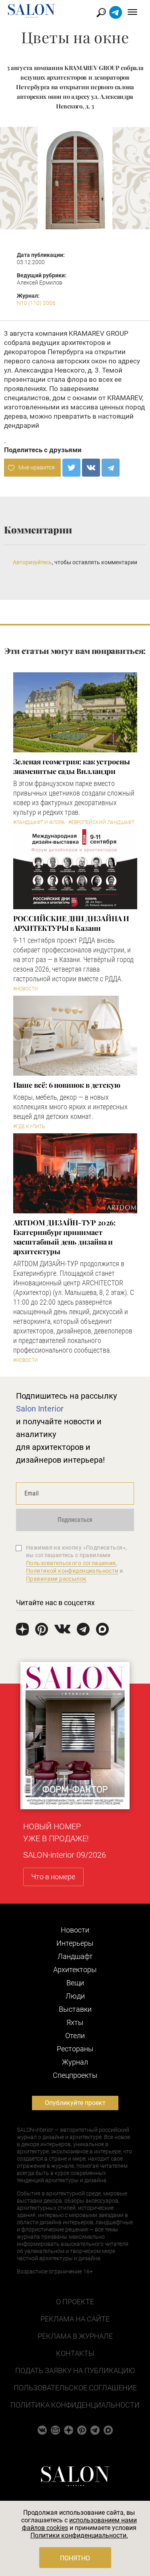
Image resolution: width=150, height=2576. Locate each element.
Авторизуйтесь (32, 562)
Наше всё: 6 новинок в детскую (67, 1085)
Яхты (75, 2022)
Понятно (75, 2558)
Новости (75, 1930)
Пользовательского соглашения (71, 1563)
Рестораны (75, 2049)
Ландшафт (75, 1956)
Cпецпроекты (75, 2075)
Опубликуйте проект (75, 2103)
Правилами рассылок (56, 1579)
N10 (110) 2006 (36, 303)
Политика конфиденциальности (75, 2405)
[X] (71, 468)
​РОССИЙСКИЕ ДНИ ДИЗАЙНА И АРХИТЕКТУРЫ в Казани (71, 923)
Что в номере (53, 1877)
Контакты (75, 2353)
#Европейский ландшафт (101, 822)
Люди (75, 1996)
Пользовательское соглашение (75, 2388)
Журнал (75, 2062)
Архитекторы (75, 1970)
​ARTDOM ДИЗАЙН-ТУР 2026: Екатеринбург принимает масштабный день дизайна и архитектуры (64, 1237)
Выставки (75, 2009)
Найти (101, 13)
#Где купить (29, 1127)
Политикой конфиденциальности (72, 1571)
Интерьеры (75, 1943)
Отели (75, 2036)
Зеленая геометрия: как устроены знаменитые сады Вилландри (72, 766)
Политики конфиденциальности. (79, 2535)
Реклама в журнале (75, 2336)
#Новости (26, 989)
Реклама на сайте (75, 2319)
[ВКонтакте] (91, 468)
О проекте (75, 2302)
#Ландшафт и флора (39, 822)
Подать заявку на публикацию (75, 2371)
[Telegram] (111, 468)
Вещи (75, 1983)
